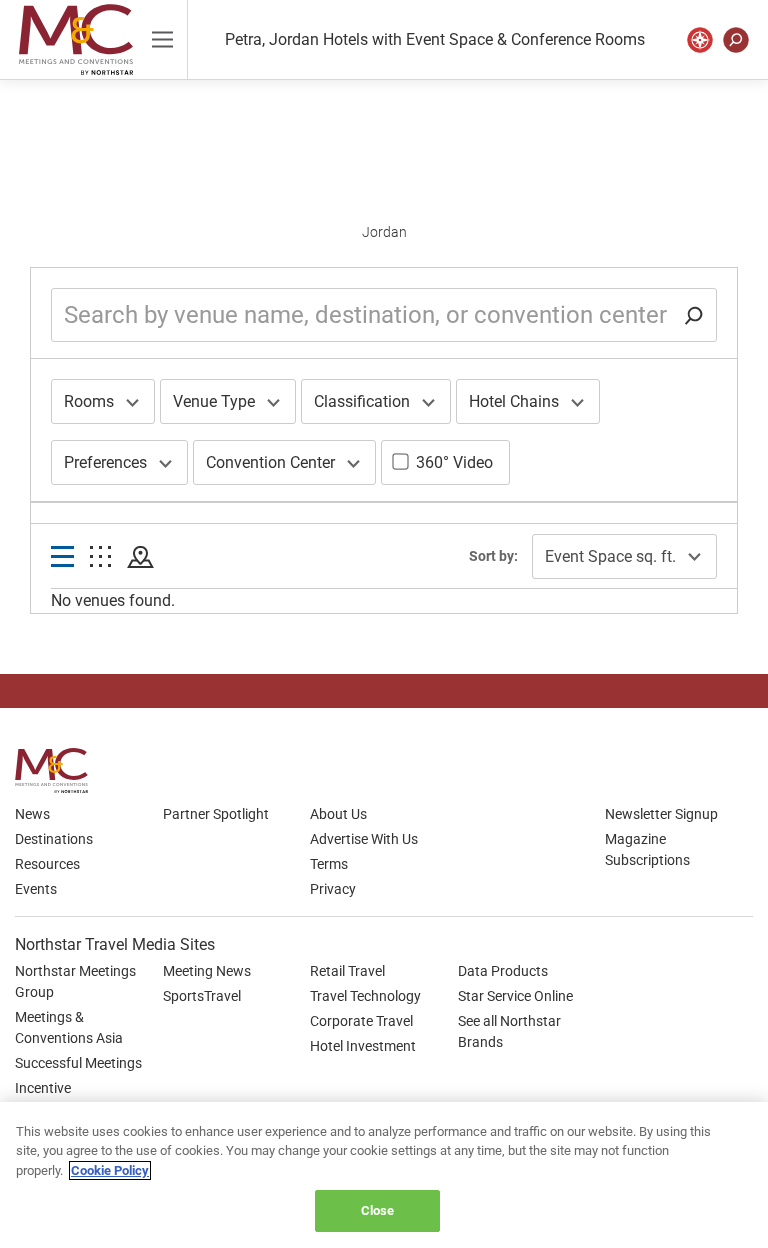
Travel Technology (365, 996)
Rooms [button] (89, 401)
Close (378, 1210)
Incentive (43, 1088)
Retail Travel (347, 971)
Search (736, 40)
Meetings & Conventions (76, 39)
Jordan (384, 232)
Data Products (503, 971)
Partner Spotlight (216, 814)
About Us (338, 814)
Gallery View (100, 557)
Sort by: (493, 556)
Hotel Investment (363, 1046)
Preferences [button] (105, 462)
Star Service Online (515, 996)
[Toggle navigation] (162, 39)
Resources (47, 864)
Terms (329, 864)
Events (36, 889)
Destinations (54, 839)
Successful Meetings (78, 1063)
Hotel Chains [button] (514, 401)
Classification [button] (362, 401)
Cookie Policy (110, 1170)
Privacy (333, 889)
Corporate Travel (361, 1021)
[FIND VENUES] (700, 40)
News (32, 814)
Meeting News (207, 971)
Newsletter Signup (661, 814)
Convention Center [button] (270, 462)
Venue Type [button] (214, 401)
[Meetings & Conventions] (57, 770)
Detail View (62, 557)
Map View (140, 558)
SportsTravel (202, 996)
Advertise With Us (364, 839)
